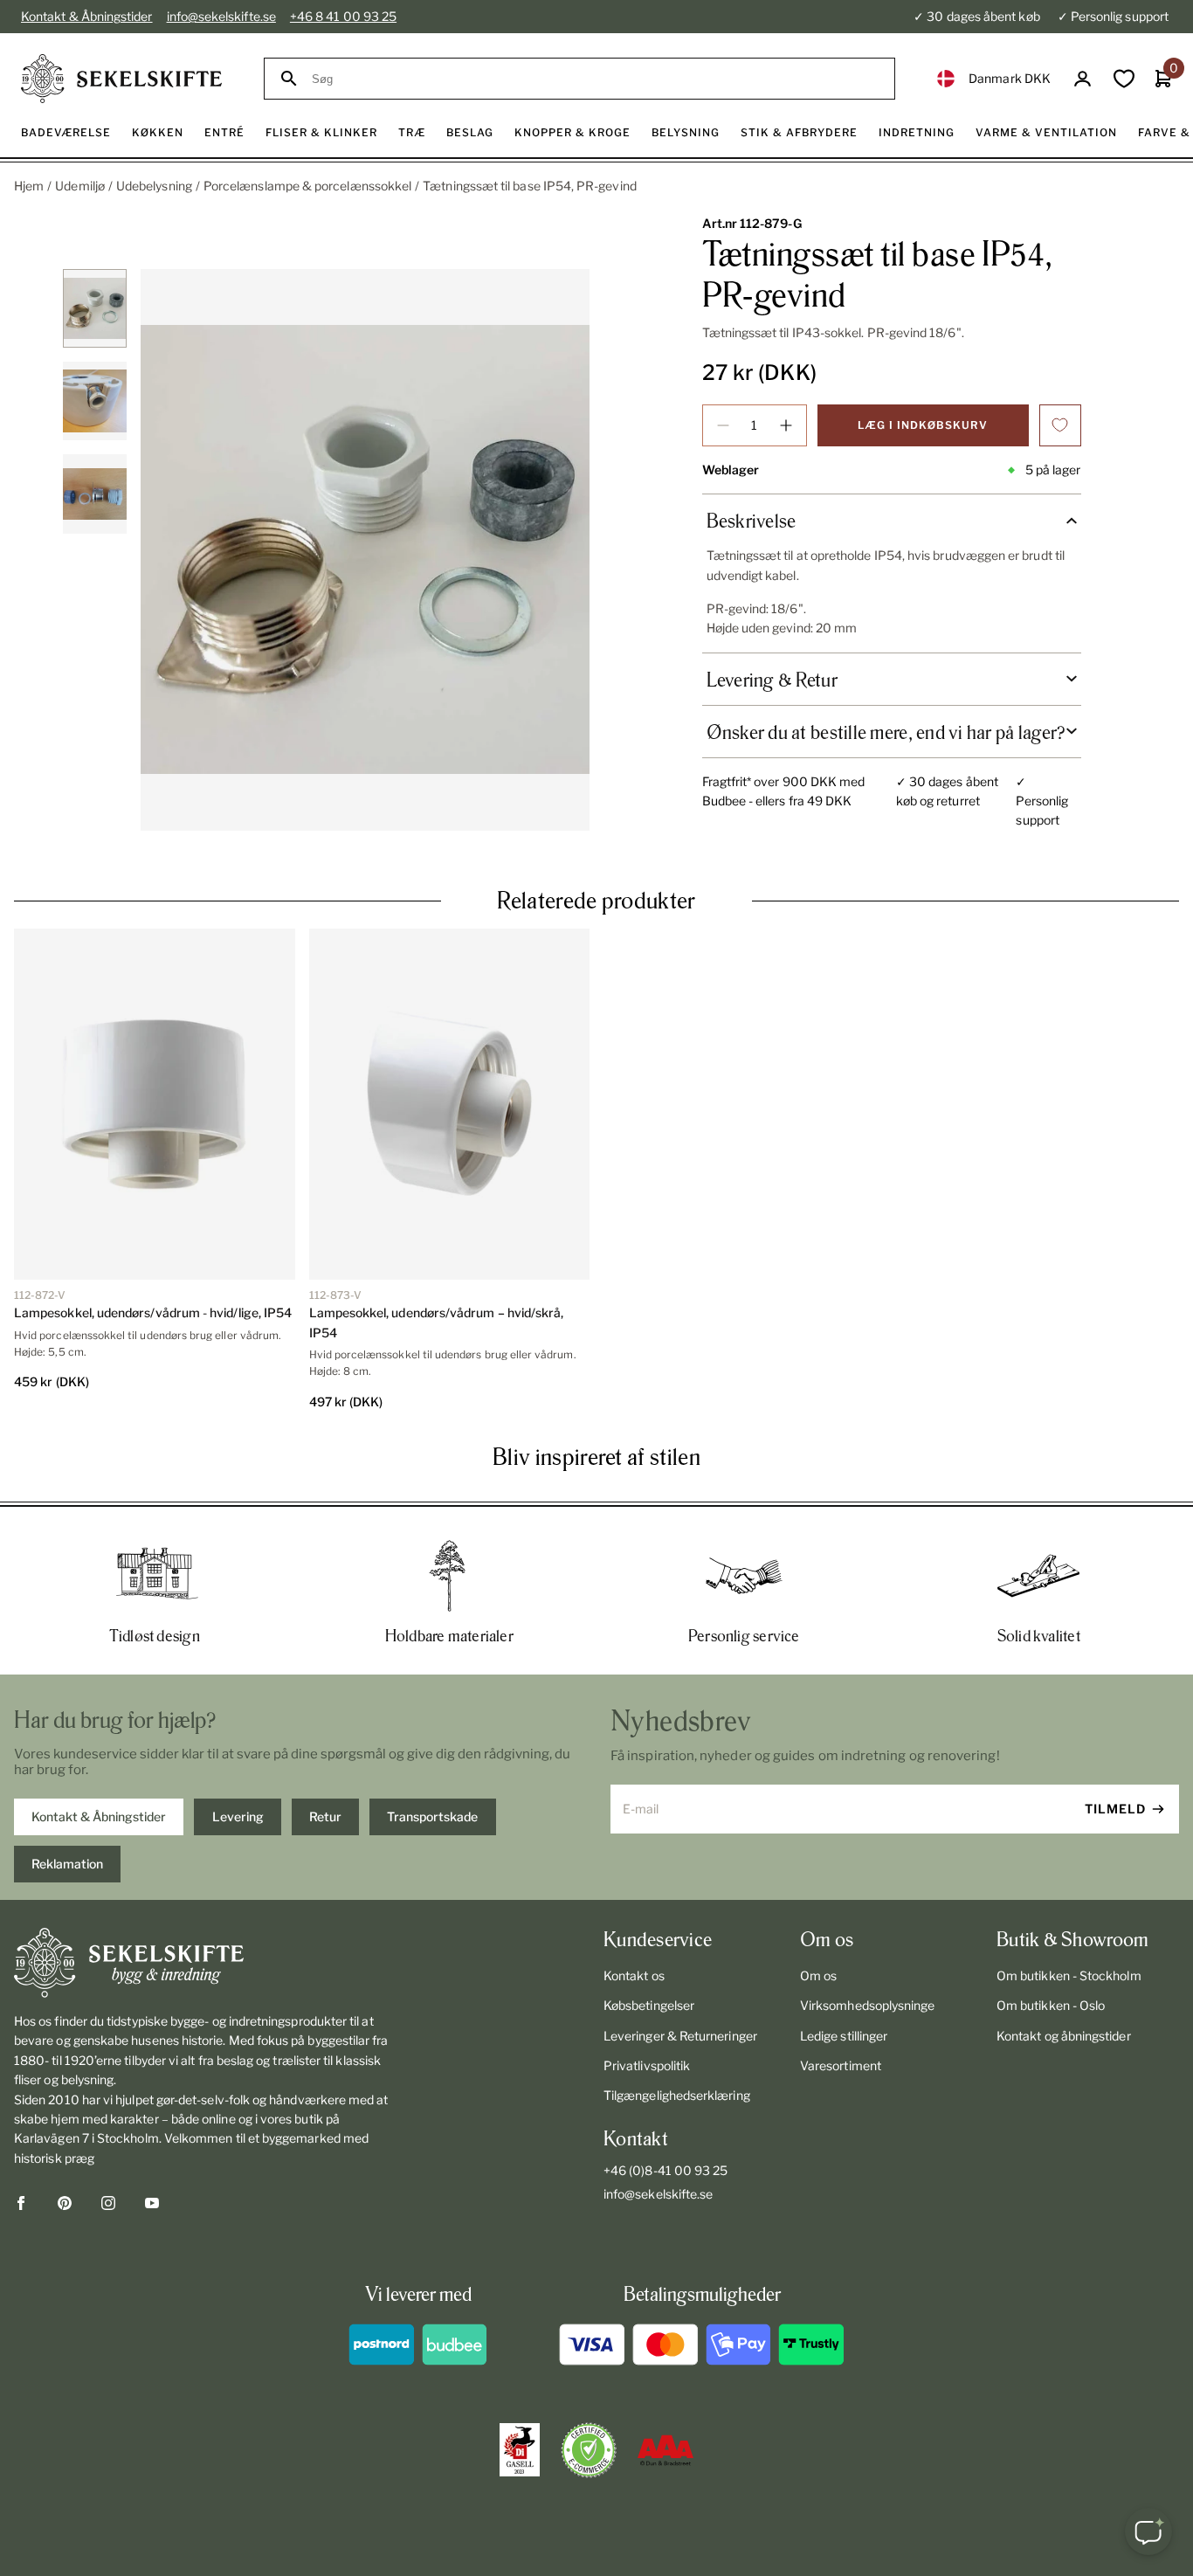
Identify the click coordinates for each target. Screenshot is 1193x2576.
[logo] (121, 79)
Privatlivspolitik (647, 2065)
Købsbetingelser (649, 2005)
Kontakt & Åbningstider (87, 16)
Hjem (29, 186)
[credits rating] (665, 2450)
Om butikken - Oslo (1051, 2005)
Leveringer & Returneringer (680, 2036)
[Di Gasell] (520, 2450)
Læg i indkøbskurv (923, 425)
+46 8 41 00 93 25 (343, 16)
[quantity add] (786, 425)
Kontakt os (634, 1975)
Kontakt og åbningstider (1064, 2036)
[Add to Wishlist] (1060, 425)
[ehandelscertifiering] (589, 2450)
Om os (818, 1975)
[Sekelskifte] (203, 1963)
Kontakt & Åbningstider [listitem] (99, 1816)
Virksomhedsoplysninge (867, 2005)
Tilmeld (1115, 1809)
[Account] (1083, 79)
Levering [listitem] (238, 1816)
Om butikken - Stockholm (1069, 1975)
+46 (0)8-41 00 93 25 (665, 2170)
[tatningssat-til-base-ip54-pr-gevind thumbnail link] (94, 308)
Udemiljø (80, 186)
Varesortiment (841, 2065)
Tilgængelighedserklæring (677, 2095)
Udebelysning (154, 186)
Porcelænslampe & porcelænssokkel (307, 186)
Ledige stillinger (844, 2036)
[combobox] (595, 79)
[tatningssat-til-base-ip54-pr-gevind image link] (365, 550)
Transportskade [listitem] (432, 1816)
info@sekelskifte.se (221, 16)
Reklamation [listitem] (67, 1864)
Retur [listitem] (325, 1816)
